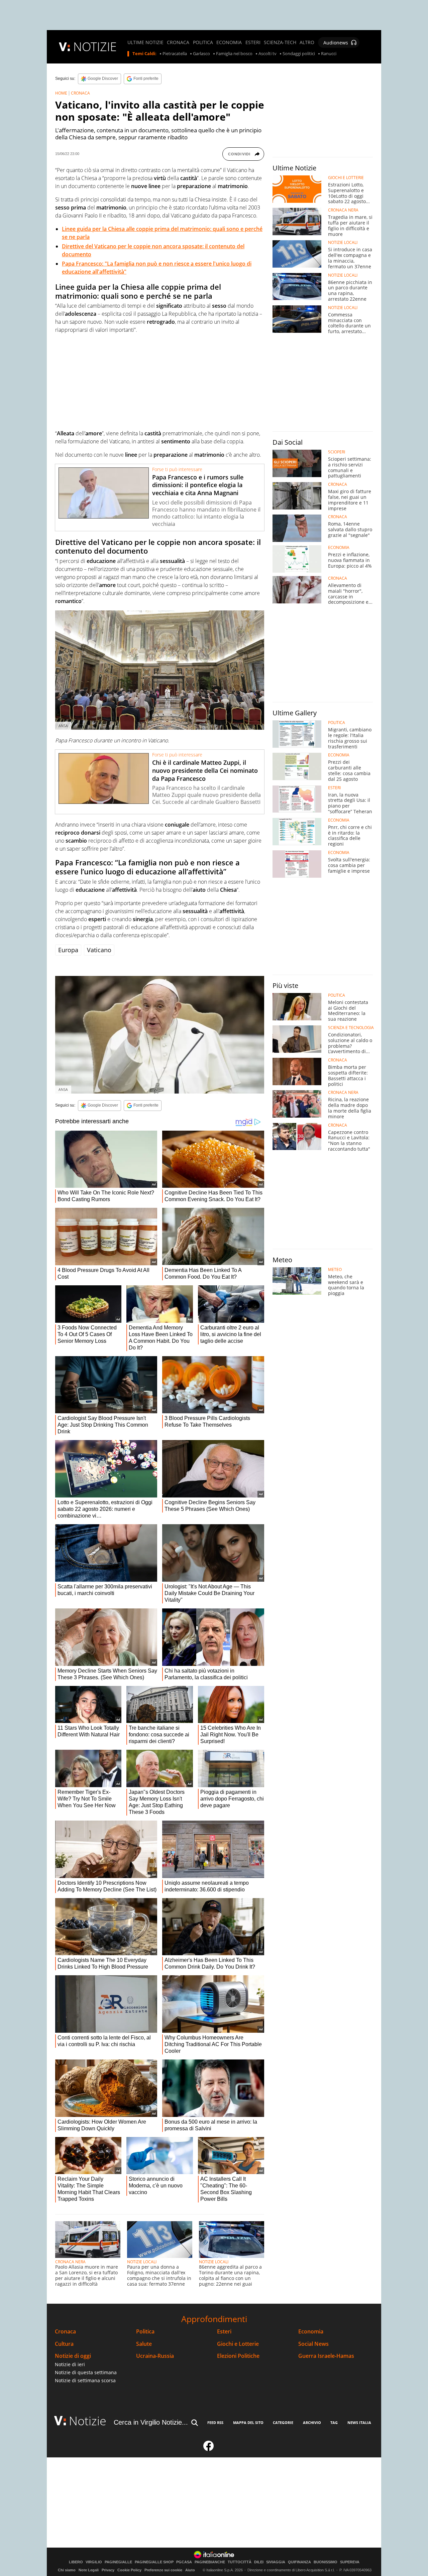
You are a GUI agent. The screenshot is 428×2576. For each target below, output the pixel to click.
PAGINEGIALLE (118, 2562)
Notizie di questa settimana (86, 2372)
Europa (68, 950)
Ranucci (329, 54)
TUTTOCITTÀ (240, 2562)
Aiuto (190, 2570)
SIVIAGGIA (276, 2562)
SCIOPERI (337, 452)
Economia (311, 2332)
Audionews (336, 43)
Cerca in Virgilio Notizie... (151, 2422)
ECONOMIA (229, 42)
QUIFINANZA (299, 2562)
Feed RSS (215, 2422)
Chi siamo (67, 2570)
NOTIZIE (95, 47)
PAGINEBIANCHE (210, 2562)
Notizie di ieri (70, 2364)
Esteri (224, 2332)
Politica (145, 2332)
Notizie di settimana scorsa (85, 2380)
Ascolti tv (267, 54)
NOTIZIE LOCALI (142, 2262)
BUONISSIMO (326, 2562)
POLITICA (203, 42)
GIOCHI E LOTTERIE (346, 178)
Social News (313, 2344)
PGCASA (184, 2562)
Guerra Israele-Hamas (326, 2356)
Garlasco (201, 54)
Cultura (64, 2344)
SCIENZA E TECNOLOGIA (351, 1028)
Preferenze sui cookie (163, 2570)
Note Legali (89, 2570)
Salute (144, 2344)
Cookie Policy (129, 2570)
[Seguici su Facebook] (209, 2449)
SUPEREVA (350, 2562)
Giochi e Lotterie (238, 2344)
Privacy (108, 2570)
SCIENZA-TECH (280, 42)
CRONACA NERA (70, 2262)
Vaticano (99, 950)
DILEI (259, 2562)
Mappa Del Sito (248, 2422)
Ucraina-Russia (155, 2356)
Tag (334, 2422)
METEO (335, 1270)
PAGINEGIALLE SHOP (154, 2562)
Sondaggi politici (299, 54)
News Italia (359, 2422)
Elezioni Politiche (238, 2356)
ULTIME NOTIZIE (145, 42)
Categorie (283, 2422)
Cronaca (65, 2332)
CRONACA (178, 42)
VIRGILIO (94, 2562)
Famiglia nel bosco (234, 54)
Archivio (312, 2422)
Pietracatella (175, 54)
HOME (61, 93)
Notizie (88, 2421)
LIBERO (76, 2562)
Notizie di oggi (73, 2356)
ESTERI (253, 42)
